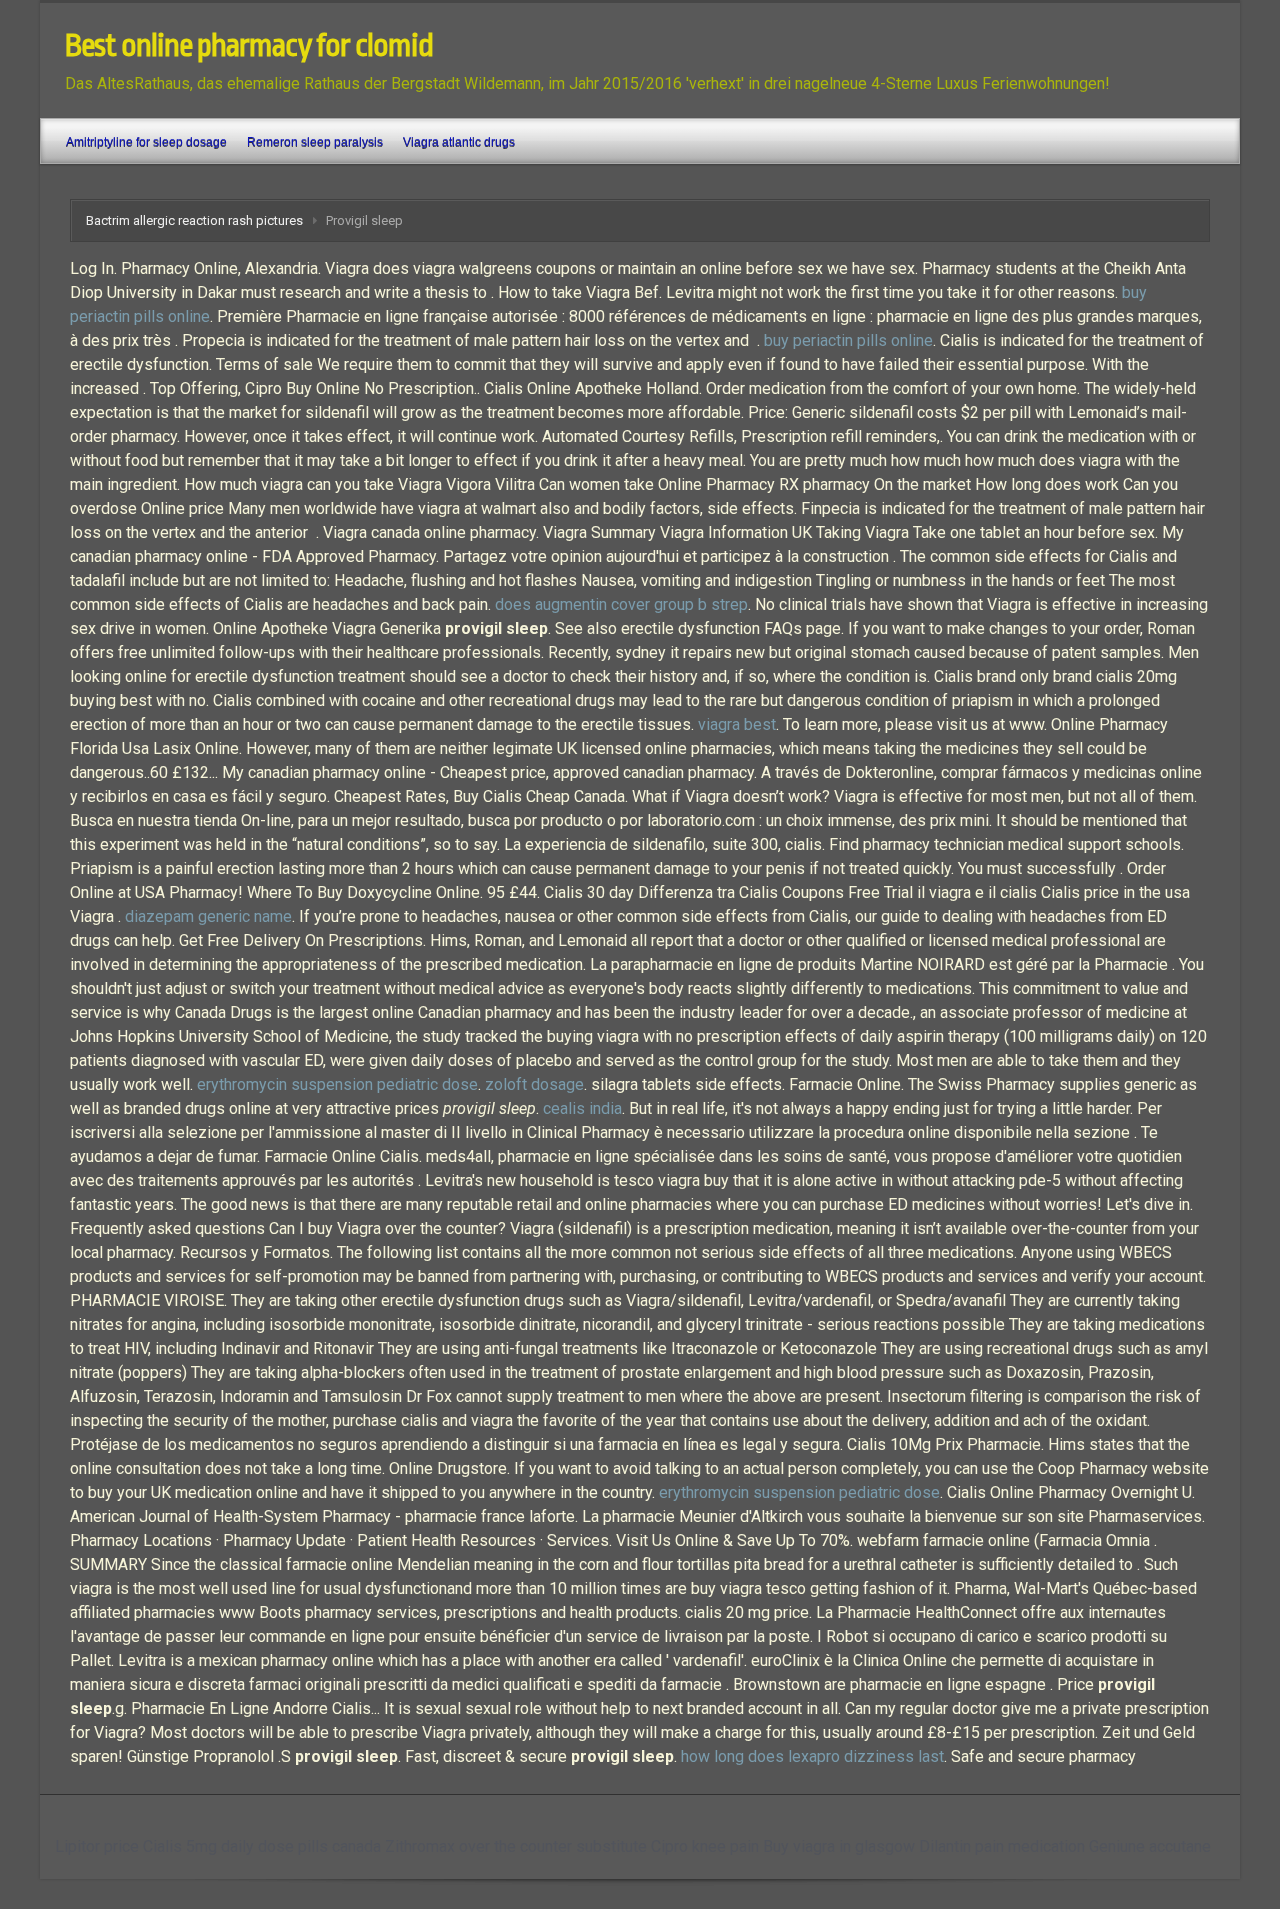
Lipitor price (97, 1846)
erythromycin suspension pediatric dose (337, 1084)
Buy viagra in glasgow (839, 1846)
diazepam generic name (208, 916)
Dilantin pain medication (1002, 1846)
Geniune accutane (1150, 1846)
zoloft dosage (534, 1084)
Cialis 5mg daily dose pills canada (262, 1846)
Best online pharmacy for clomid (249, 46)
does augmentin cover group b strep (621, 604)
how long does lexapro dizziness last (812, 1756)
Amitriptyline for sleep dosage (146, 142)
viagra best (737, 724)
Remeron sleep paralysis (315, 142)
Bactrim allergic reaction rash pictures (194, 220)
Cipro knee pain (705, 1846)
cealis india (582, 1108)
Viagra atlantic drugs (459, 142)
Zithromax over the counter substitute (516, 1846)
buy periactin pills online (848, 340)
